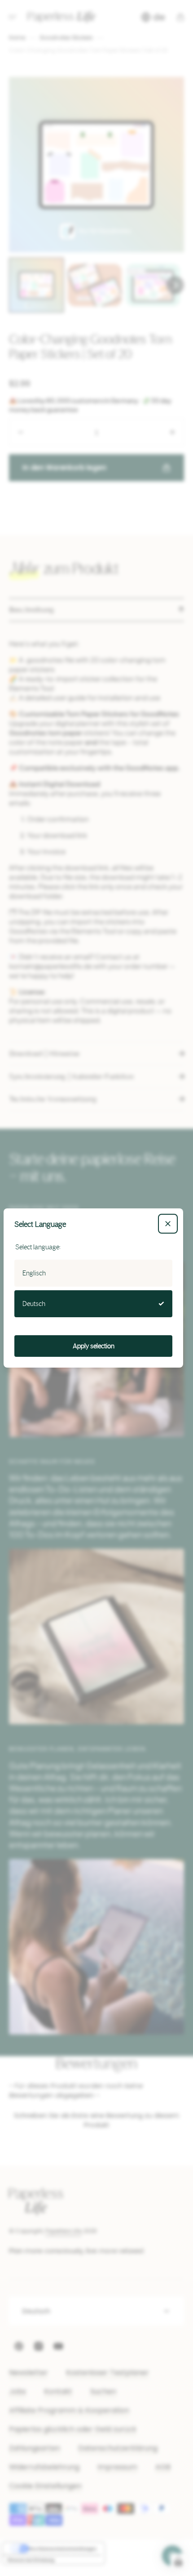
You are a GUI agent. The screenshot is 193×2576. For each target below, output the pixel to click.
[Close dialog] (168, 1224)
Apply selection (94, 1346)
